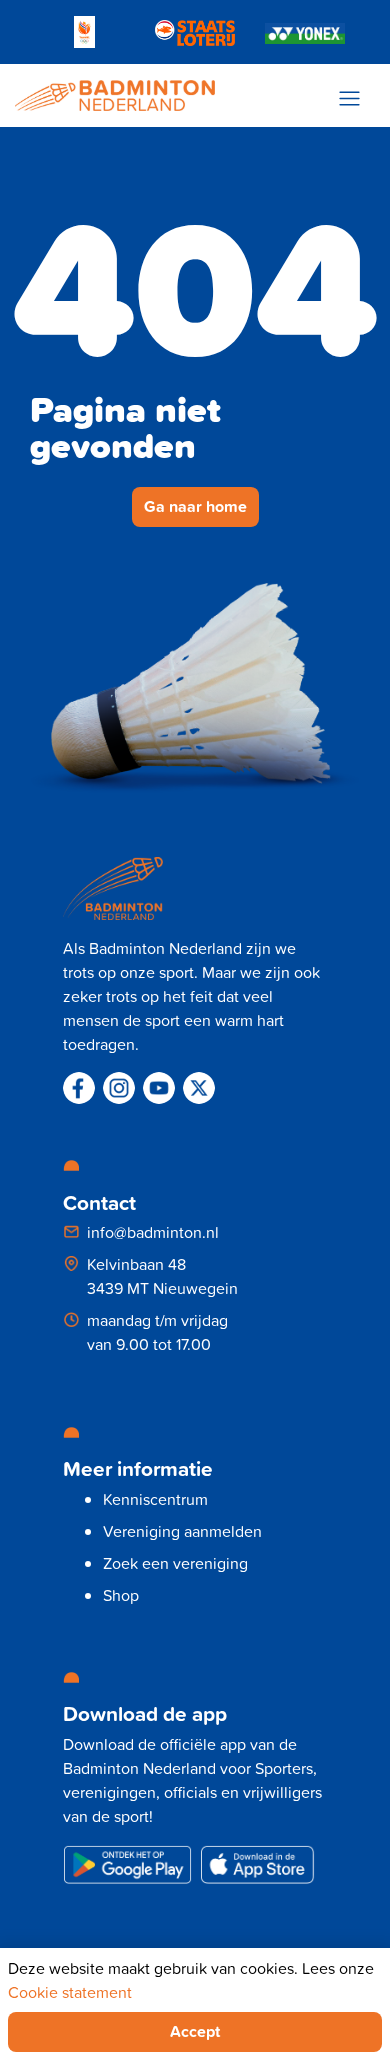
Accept (195, 2031)
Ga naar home (195, 506)
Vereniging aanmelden (182, 1531)
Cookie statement (70, 1992)
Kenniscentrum (155, 1499)
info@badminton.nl (153, 1232)
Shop (121, 1595)
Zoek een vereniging (175, 1563)
